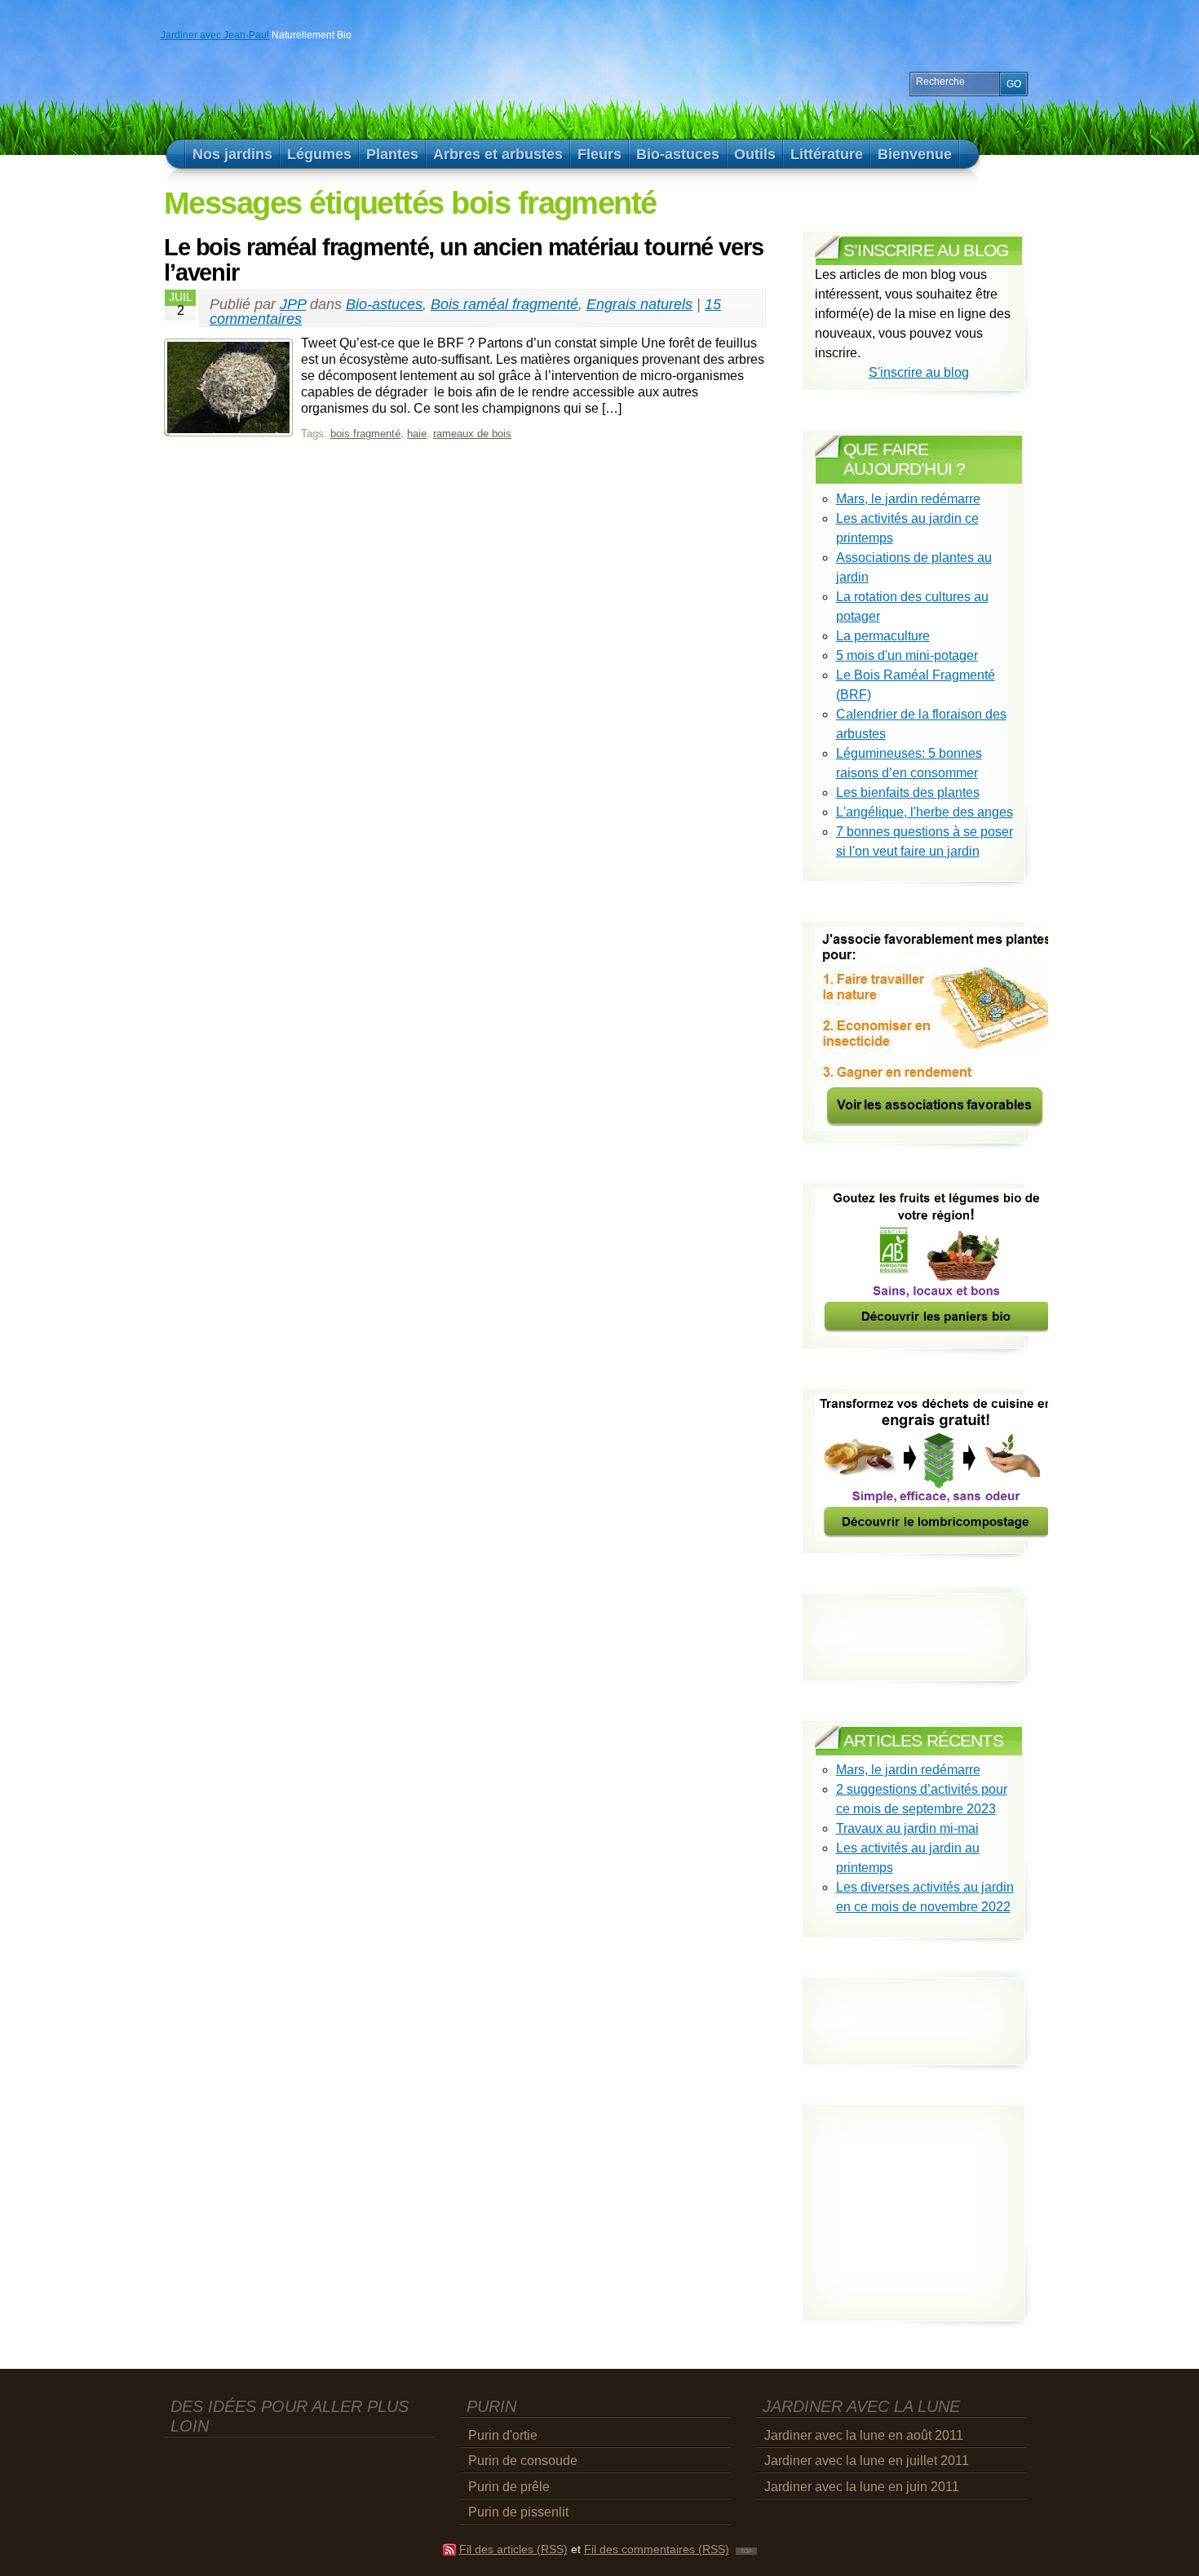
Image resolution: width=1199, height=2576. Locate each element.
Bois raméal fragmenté (504, 304)
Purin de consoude (523, 2461)
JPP (293, 304)
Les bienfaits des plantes (908, 792)
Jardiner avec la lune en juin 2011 (862, 2487)
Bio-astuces (384, 304)
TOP (746, 2551)
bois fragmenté (365, 434)
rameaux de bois (472, 434)
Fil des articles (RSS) (513, 2549)
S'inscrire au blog (919, 372)
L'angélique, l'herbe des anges (925, 812)
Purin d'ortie (503, 2435)
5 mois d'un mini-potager (907, 655)
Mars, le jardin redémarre (908, 499)
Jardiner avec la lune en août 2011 (864, 2435)
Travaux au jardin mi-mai (907, 1828)
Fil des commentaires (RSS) (657, 2549)
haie (417, 434)
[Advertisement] (910, 2007)
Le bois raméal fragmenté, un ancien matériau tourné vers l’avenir (464, 260)
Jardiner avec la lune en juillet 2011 (867, 2461)
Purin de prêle (509, 2487)
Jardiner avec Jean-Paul (215, 35)
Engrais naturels (639, 304)
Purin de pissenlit (518, 2512)
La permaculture (883, 636)
